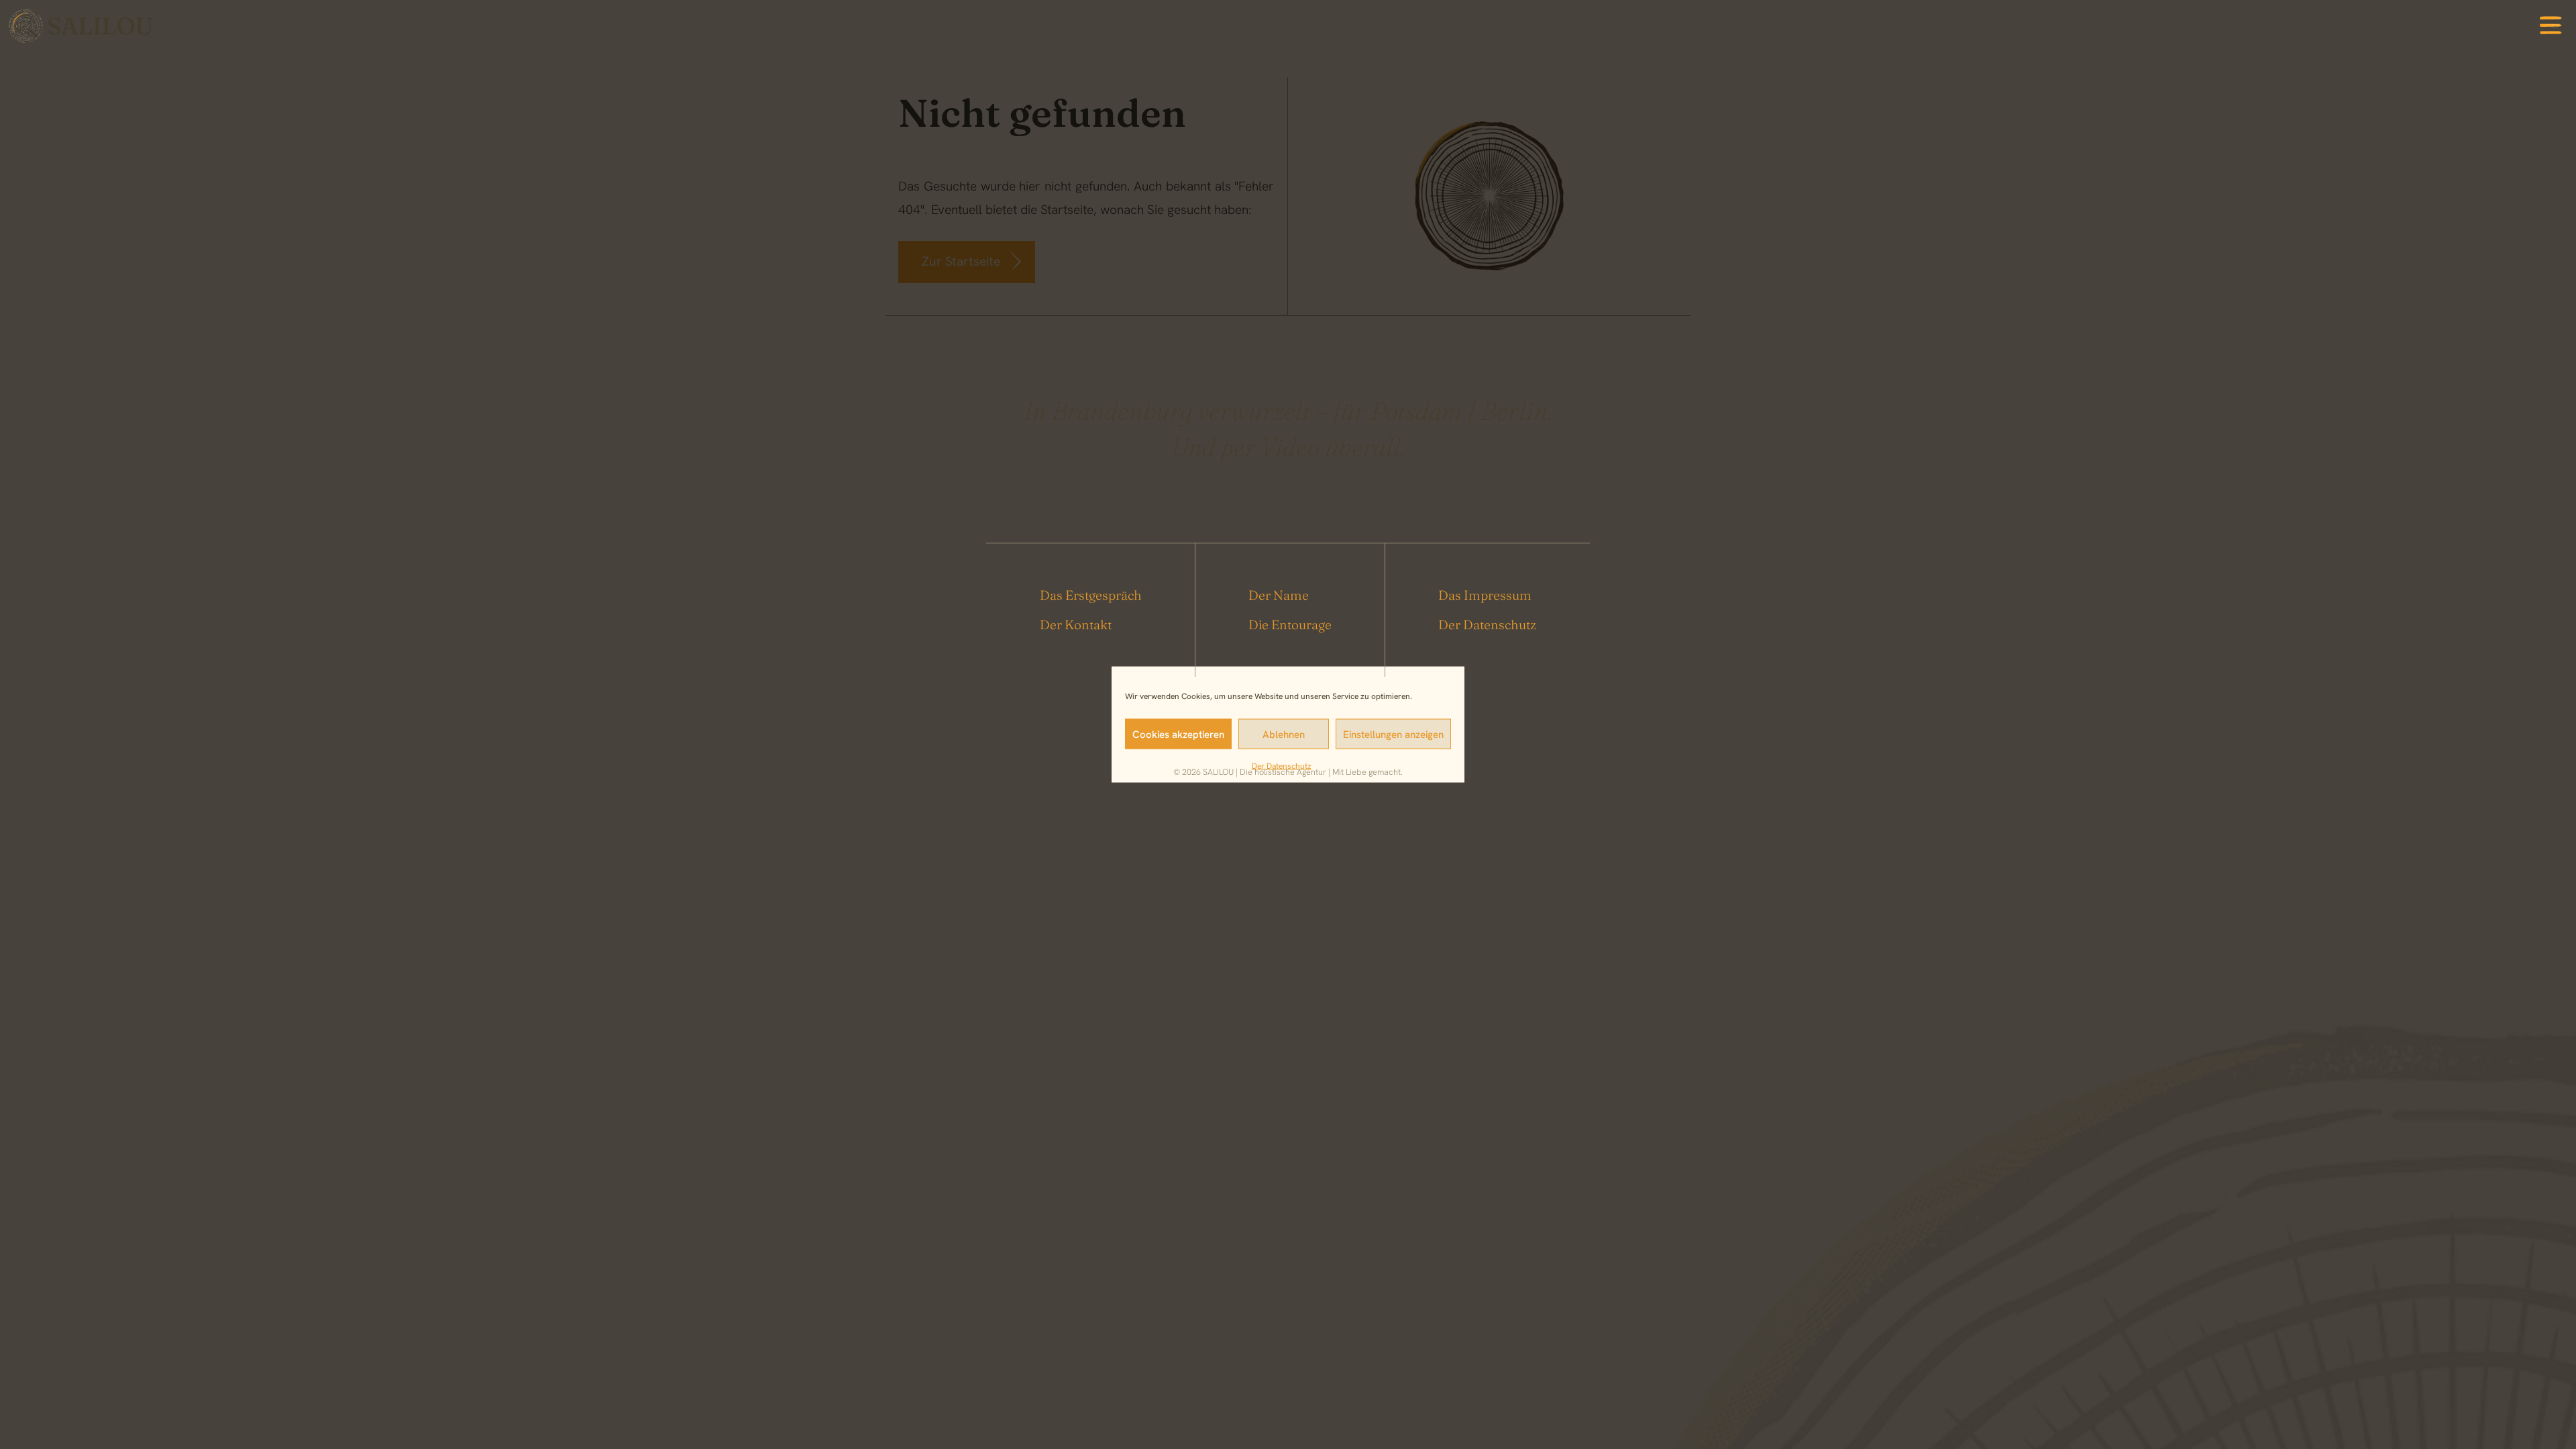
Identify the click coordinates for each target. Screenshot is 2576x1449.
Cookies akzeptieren (1178, 734)
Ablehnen (1284, 734)
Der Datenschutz (1282, 766)
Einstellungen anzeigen (1393, 734)
